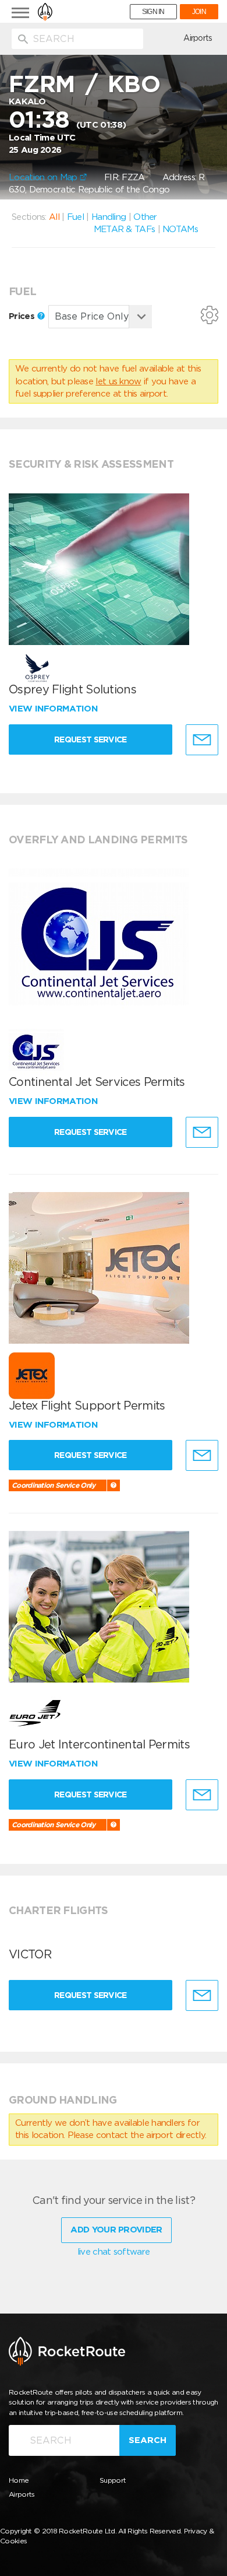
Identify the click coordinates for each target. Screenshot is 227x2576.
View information (54, 709)
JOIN (199, 12)
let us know (118, 381)
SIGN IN (153, 12)
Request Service (91, 739)
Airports (198, 38)
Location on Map (44, 177)
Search (148, 2440)
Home (19, 2480)
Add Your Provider (116, 2230)
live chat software (114, 2252)
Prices (23, 316)
